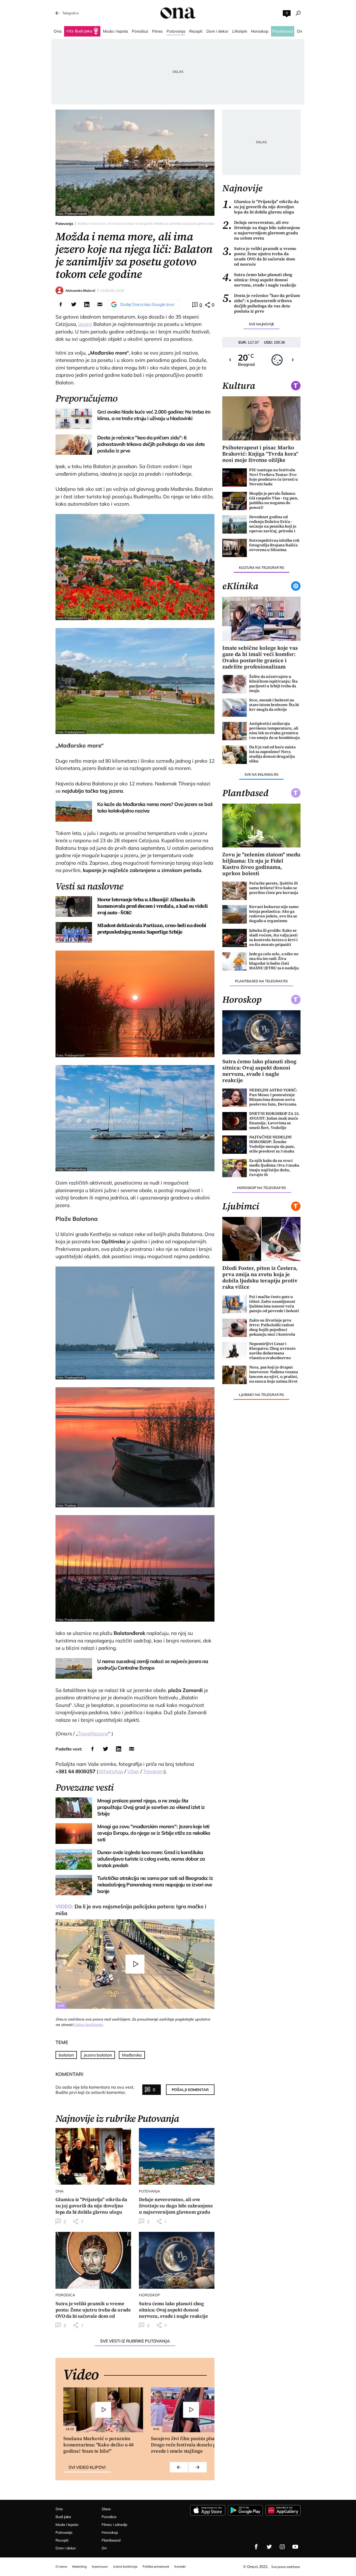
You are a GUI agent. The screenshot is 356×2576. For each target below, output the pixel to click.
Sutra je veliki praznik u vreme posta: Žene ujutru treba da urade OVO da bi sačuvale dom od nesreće (259, 256)
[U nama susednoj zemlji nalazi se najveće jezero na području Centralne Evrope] (74, 1668)
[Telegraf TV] (295, 2547)
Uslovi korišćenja (88, 2025)
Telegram (154, 1771)
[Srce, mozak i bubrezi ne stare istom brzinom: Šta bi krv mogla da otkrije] (235, 708)
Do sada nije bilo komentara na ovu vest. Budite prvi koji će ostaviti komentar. (95, 2090)
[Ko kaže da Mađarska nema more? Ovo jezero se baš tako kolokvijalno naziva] (74, 811)
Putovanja (64, 224)
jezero (85, 324)
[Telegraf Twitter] (269, 2547)
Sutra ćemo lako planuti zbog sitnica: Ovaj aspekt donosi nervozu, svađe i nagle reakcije (259, 280)
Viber (133, 1771)
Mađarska (132, 2055)
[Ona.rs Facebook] (256, 2547)
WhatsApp (111, 1771)
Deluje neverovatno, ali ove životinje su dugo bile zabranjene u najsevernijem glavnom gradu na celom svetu (261, 230)
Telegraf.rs (70, 13)
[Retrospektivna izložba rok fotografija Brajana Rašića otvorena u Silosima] (235, 548)
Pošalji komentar (190, 2090)
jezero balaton (98, 2055)
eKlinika (240, 586)
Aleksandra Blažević (80, 291)
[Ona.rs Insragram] (282, 2547)
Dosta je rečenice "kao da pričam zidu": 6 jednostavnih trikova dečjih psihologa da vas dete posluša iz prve (261, 303)
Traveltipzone (93, 1734)
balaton (66, 2055)
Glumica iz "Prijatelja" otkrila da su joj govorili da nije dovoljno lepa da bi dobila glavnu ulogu (260, 207)
